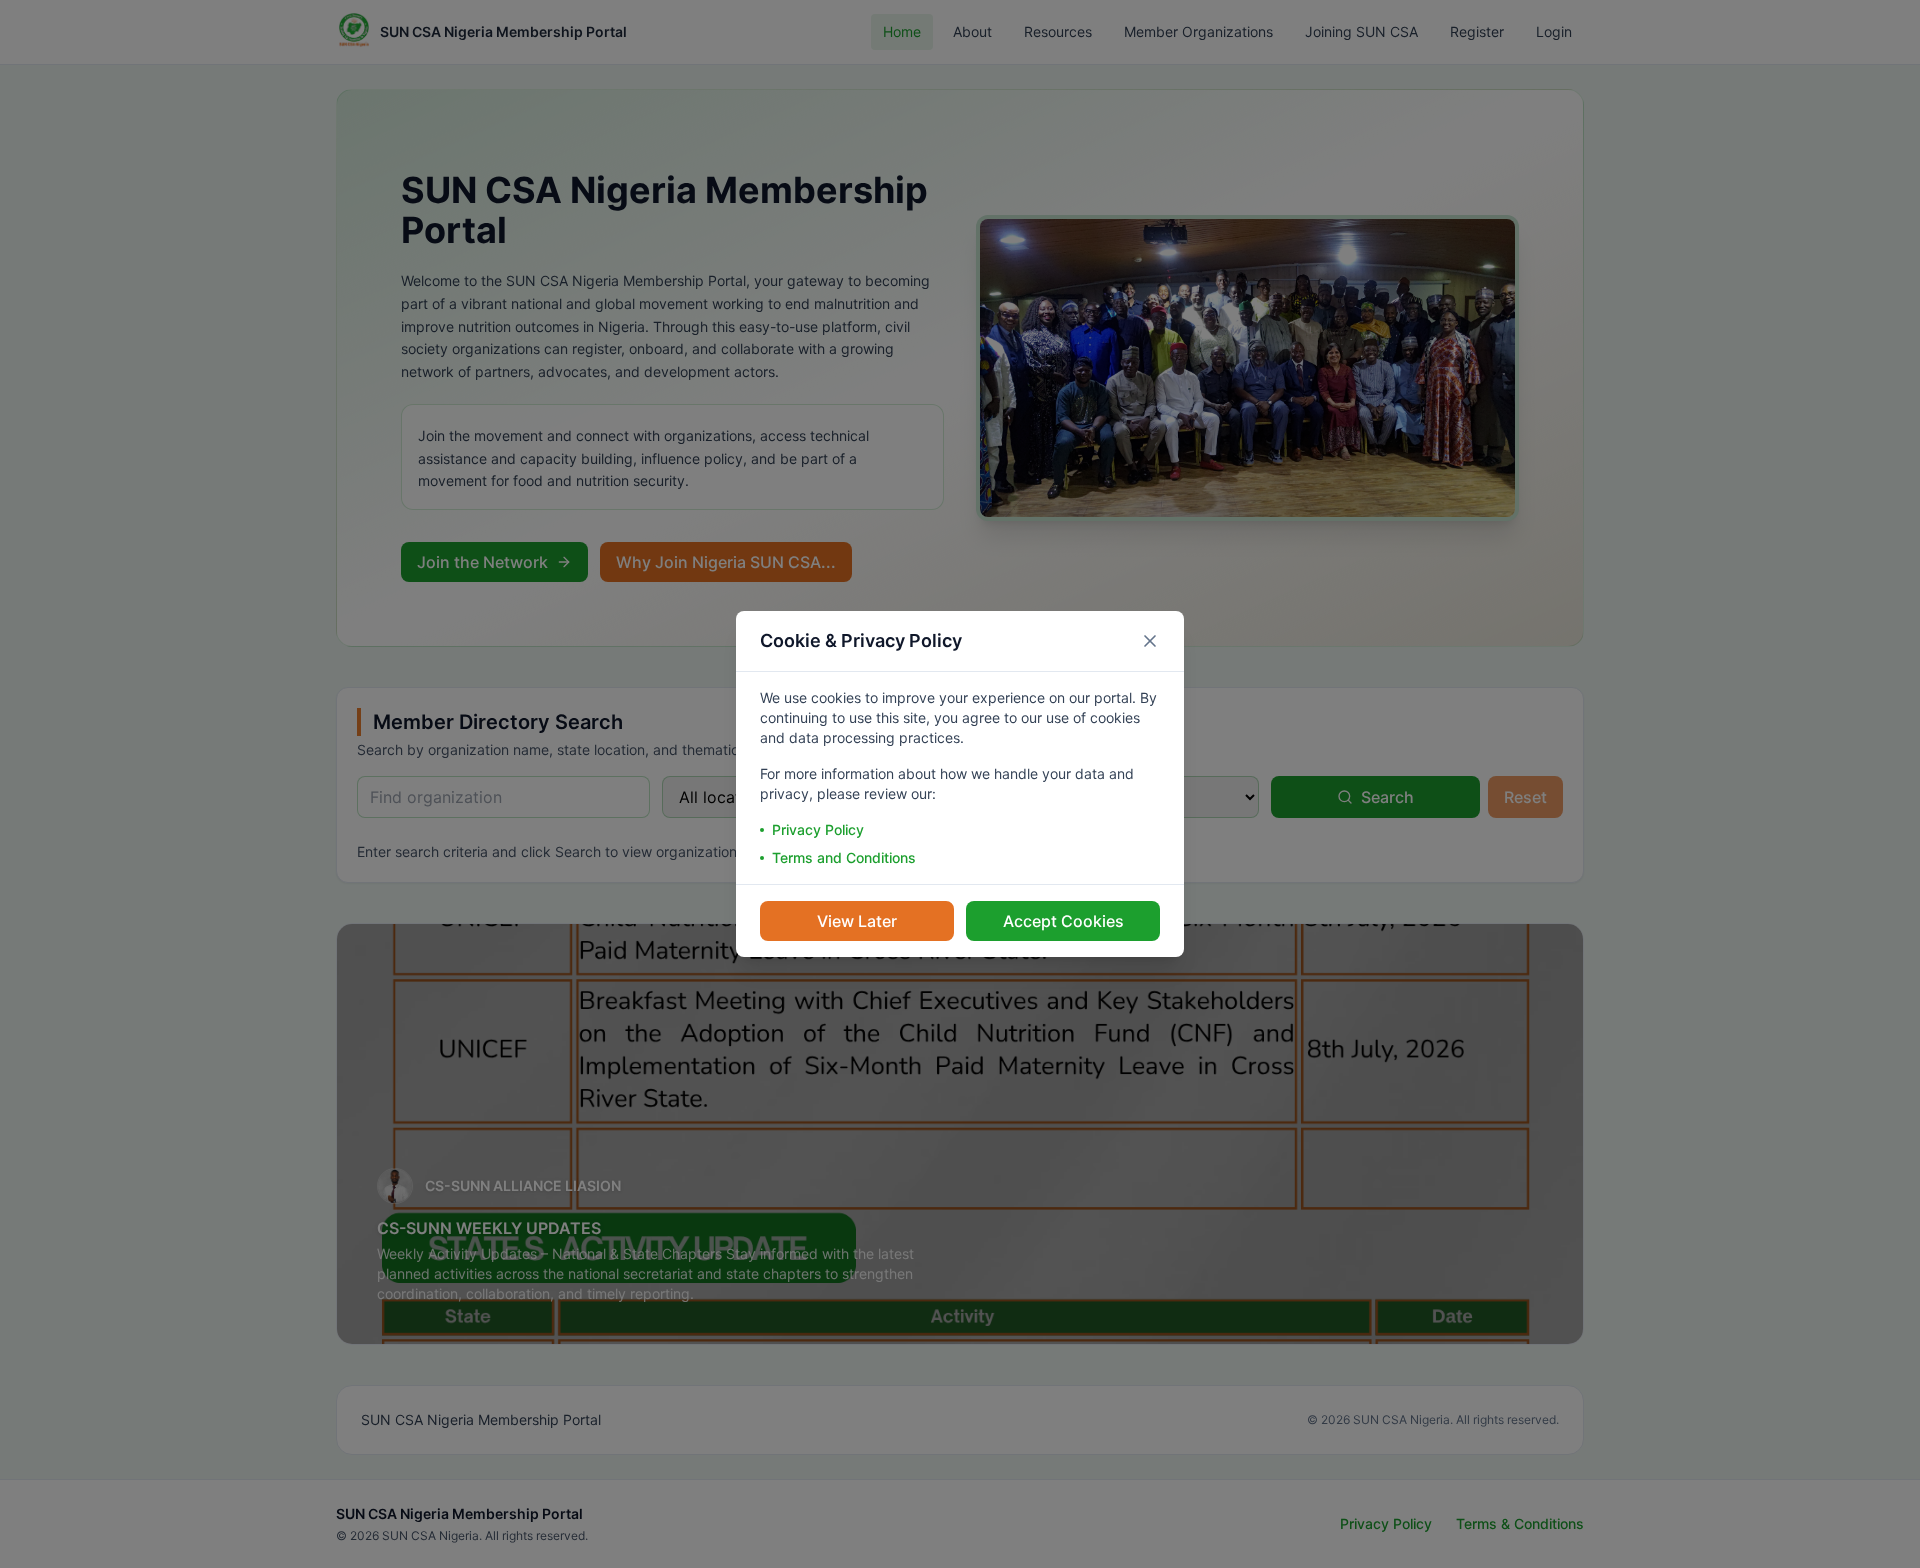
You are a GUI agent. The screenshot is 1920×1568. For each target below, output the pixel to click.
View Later (857, 921)
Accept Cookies (1063, 921)
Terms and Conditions (844, 857)
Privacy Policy (818, 829)
